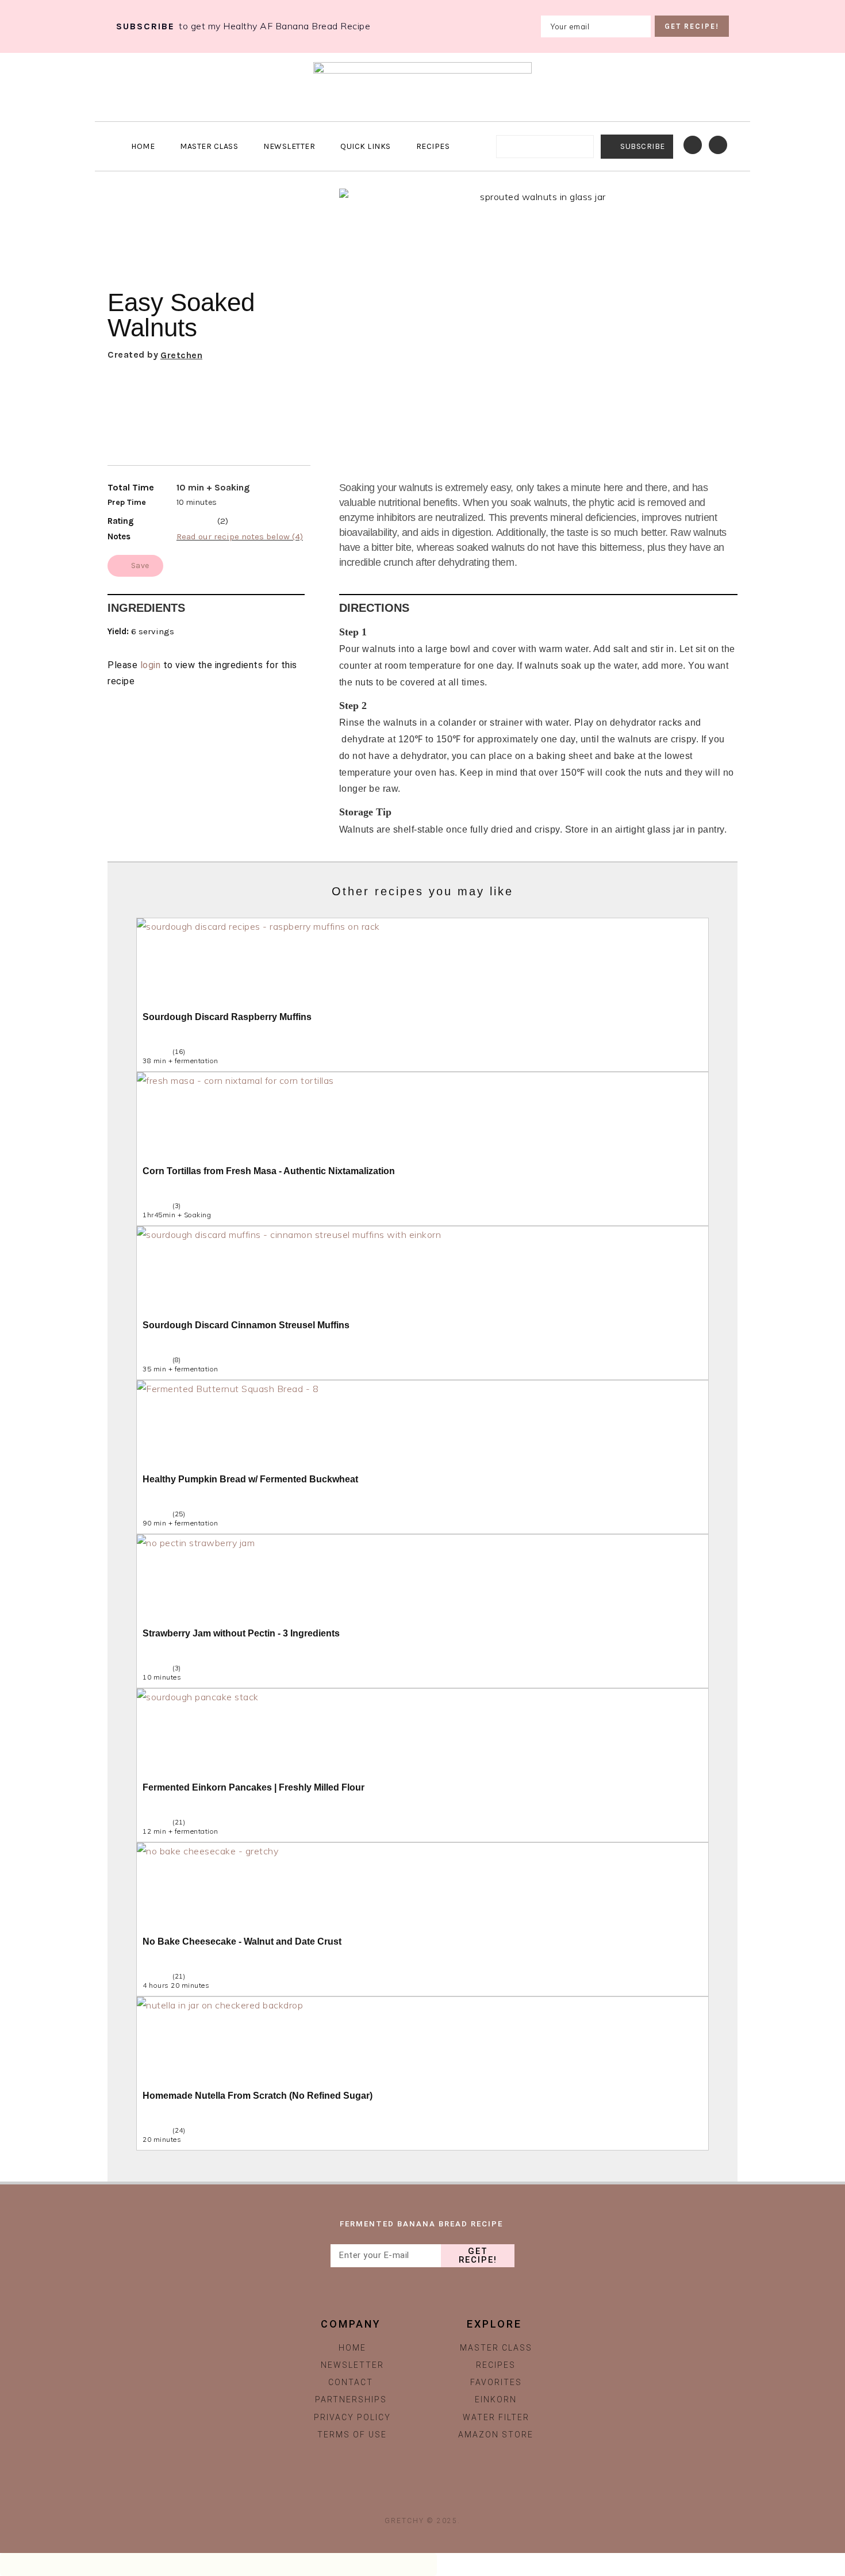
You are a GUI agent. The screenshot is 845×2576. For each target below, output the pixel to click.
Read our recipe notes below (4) (240, 536)
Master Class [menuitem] (209, 146)
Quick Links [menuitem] (366, 146)
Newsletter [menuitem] (289, 146)
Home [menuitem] (143, 146)
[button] (723, 432)
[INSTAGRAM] (397, 2498)
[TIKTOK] (422, 2498)
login (151, 665)
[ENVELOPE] (448, 2498)
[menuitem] (437, 146)
